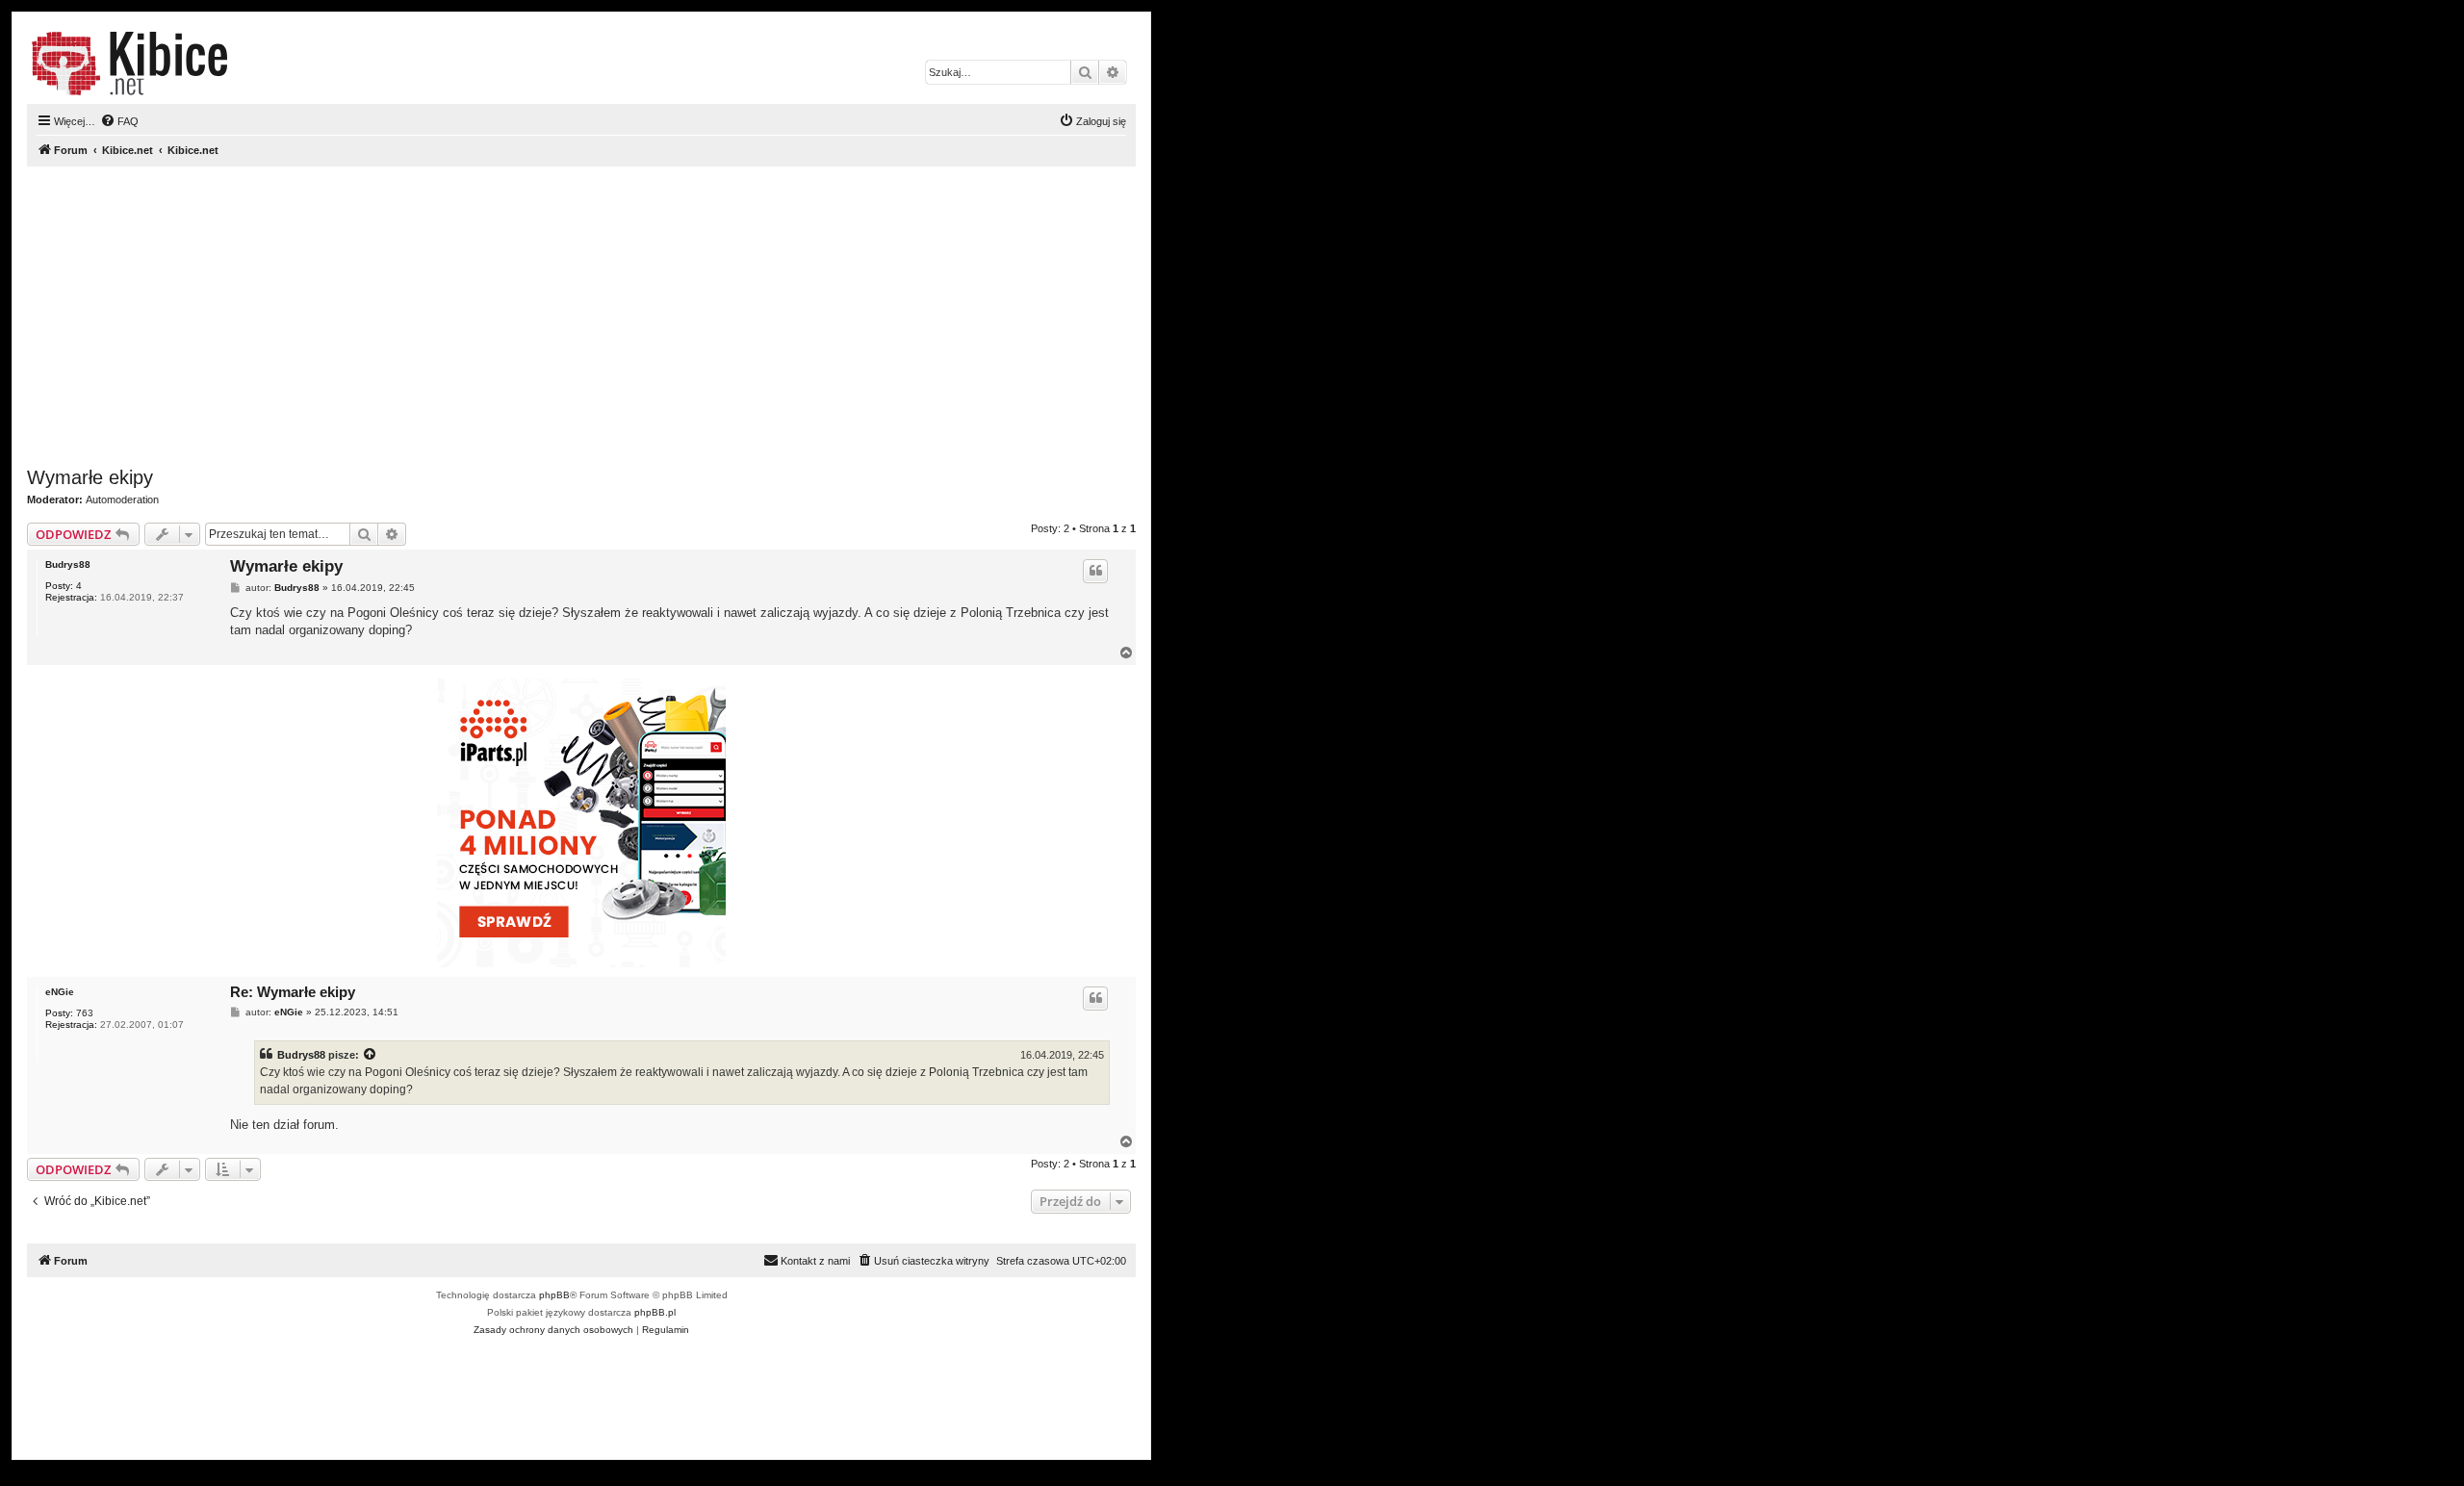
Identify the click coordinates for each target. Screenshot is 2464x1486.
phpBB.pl (655, 1312)
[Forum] (129, 64)
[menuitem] (119, 121)
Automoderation (122, 500)
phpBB (554, 1295)
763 (85, 1013)
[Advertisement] (581, 317)
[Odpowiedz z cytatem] (1095, 571)
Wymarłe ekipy (90, 477)
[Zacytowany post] (371, 1055)
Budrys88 (68, 564)
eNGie (60, 992)
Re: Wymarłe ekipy (293, 992)
